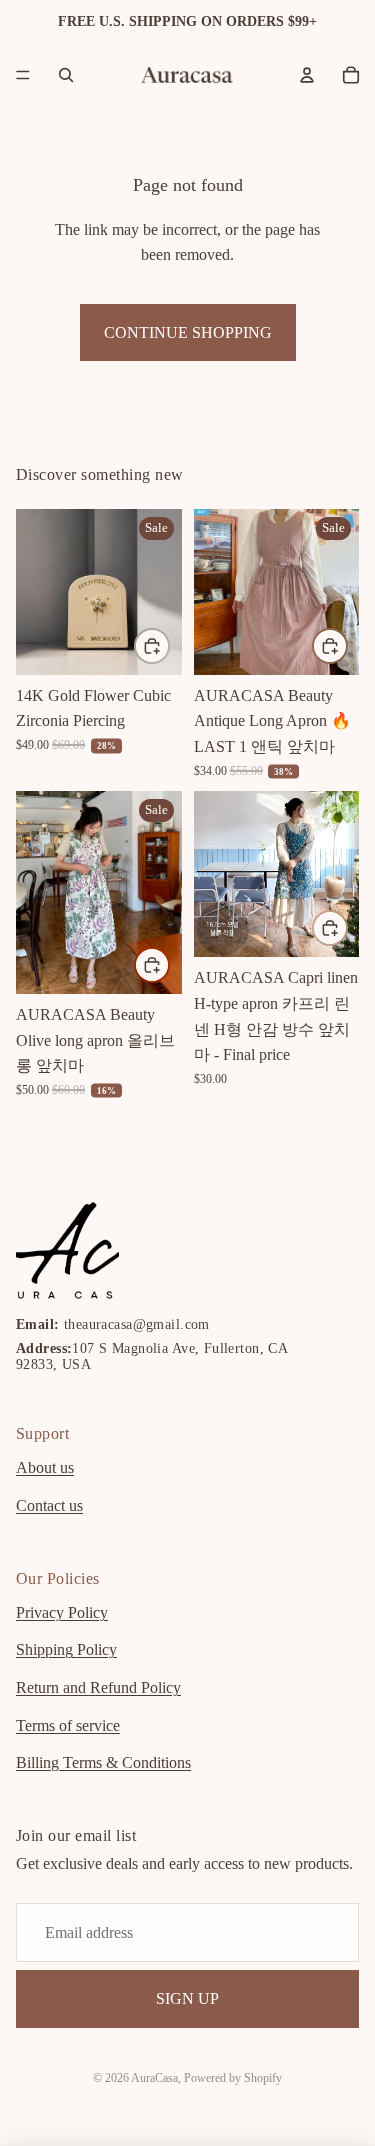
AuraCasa (154, 2078)
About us (45, 1468)
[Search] (66, 75)
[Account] (307, 75)
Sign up (187, 1999)
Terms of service (68, 1725)
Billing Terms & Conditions (103, 1763)
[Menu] (23, 75)
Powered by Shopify (233, 2078)
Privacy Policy (62, 1612)
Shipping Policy (66, 1650)
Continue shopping (188, 332)
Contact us (49, 1506)
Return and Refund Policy (98, 1687)
